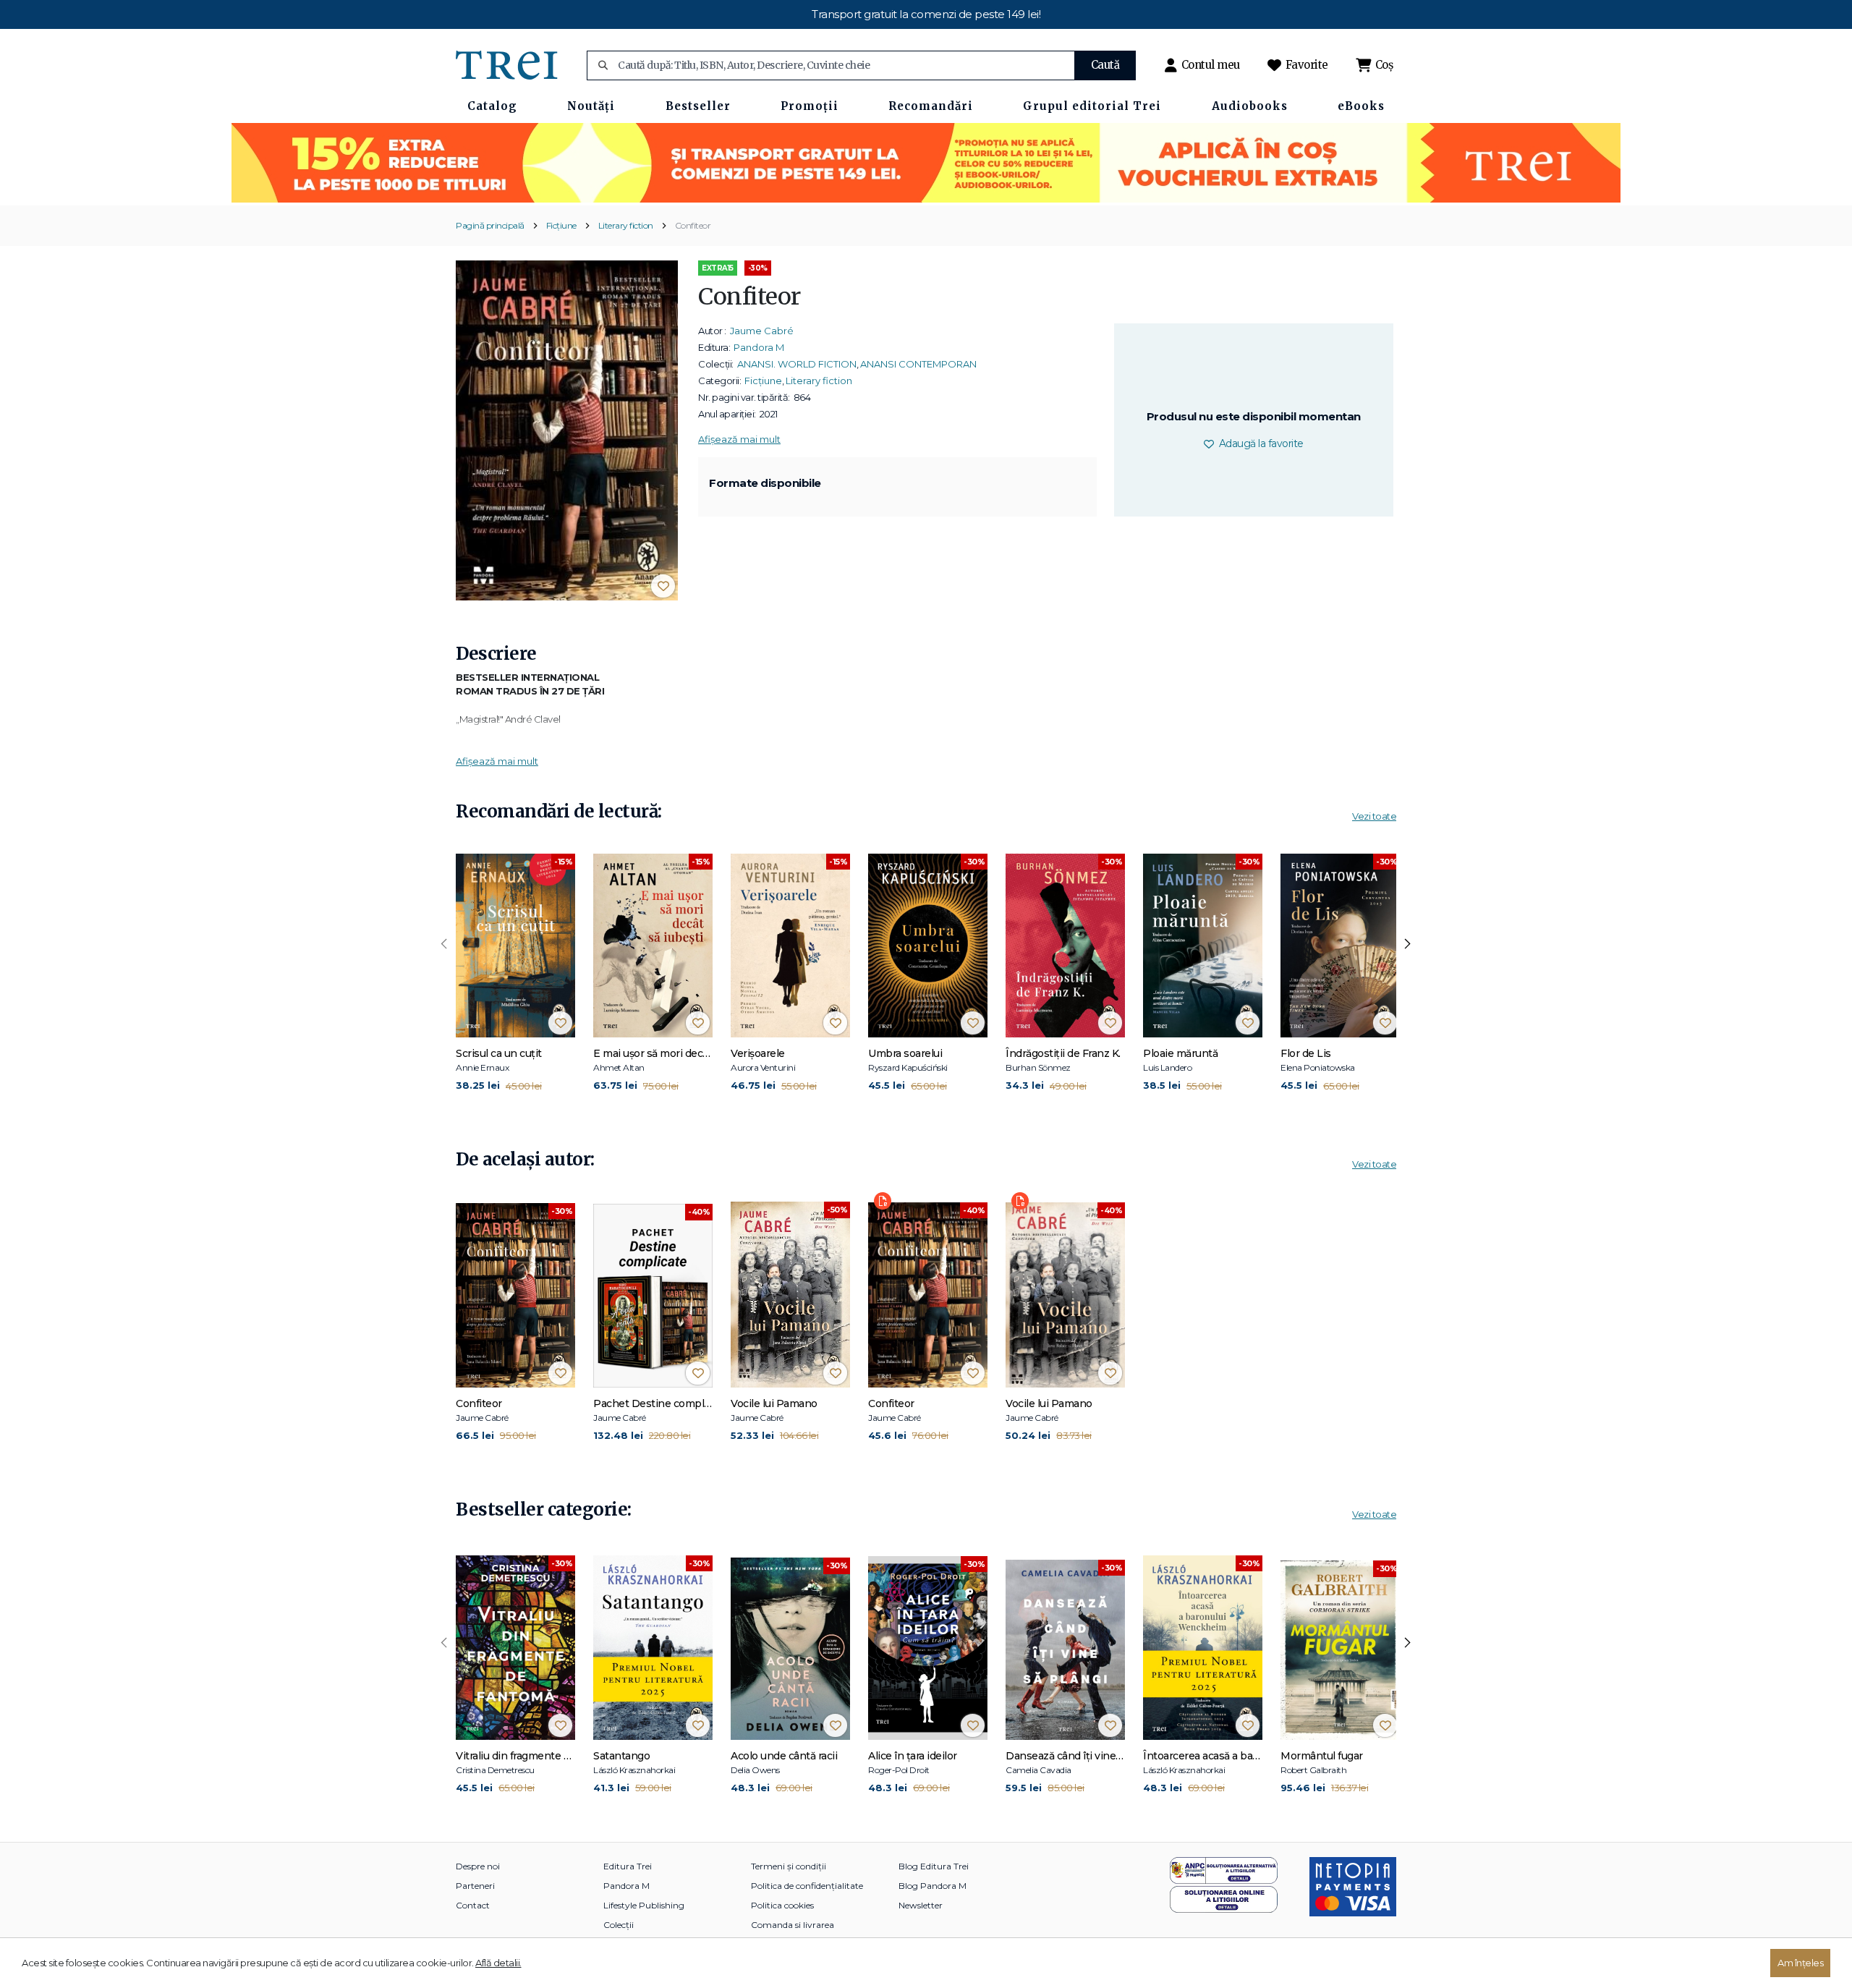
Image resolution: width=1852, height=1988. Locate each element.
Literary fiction (626, 225)
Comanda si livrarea (793, 1925)
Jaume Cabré (762, 331)
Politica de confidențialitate (807, 1886)
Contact (473, 1905)
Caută (1105, 65)
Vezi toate (1374, 816)
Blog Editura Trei (934, 1866)
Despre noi (478, 1866)
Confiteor (693, 225)
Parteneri (475, 1886)
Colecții (619, 1925)
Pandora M (759, 347)
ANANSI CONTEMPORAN (918, 364)
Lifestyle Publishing (644, 1905)
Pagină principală (490, 225)
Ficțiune (561, 225)
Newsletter (921, 1905)
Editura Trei (628, 1866)
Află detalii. (498, 1963)
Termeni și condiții (789, 1866)
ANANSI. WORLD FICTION (797, 364)
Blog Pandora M (933, 1886)
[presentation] (444, 944)
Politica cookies (782, 1905)
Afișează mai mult (739, 439)
